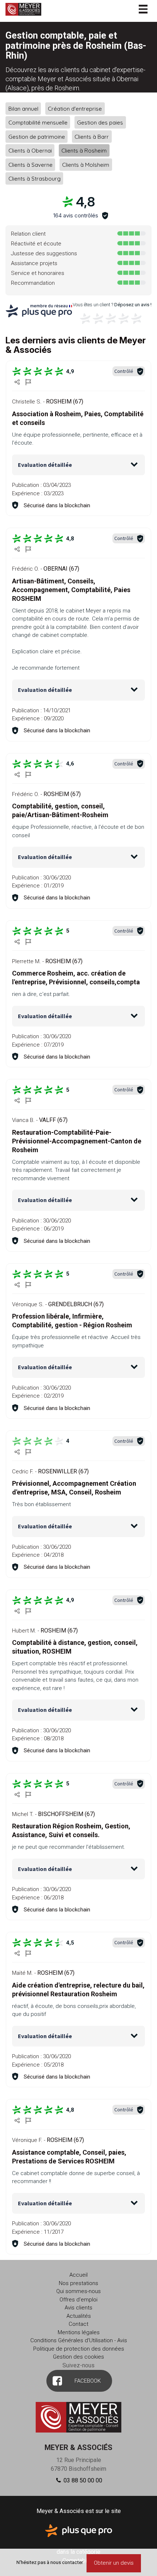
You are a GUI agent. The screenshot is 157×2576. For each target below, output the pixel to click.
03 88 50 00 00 (82, 2480)
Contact (78, 2324)
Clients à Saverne (30, 164)
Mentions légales (79, 2332)
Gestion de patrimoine (37, 136)
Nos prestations (78, 2283)
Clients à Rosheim (84, 151)
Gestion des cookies (78, 2357)
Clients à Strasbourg (35, 179)
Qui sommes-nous (78, 2291)
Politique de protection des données (79, 2349)
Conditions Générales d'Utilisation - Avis (79, 2340)
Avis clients (78, 2308)
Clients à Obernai (30, 151)
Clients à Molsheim (86, 164)
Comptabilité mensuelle (38, 123)
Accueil (78, 2275)
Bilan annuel (23, 108)
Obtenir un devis (114, 2563)
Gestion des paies (100, 123)
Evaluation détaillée (45, 465)
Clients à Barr (92, 136)
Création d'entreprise (75, 108)
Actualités (79, 2316)
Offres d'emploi (78, 2300)
